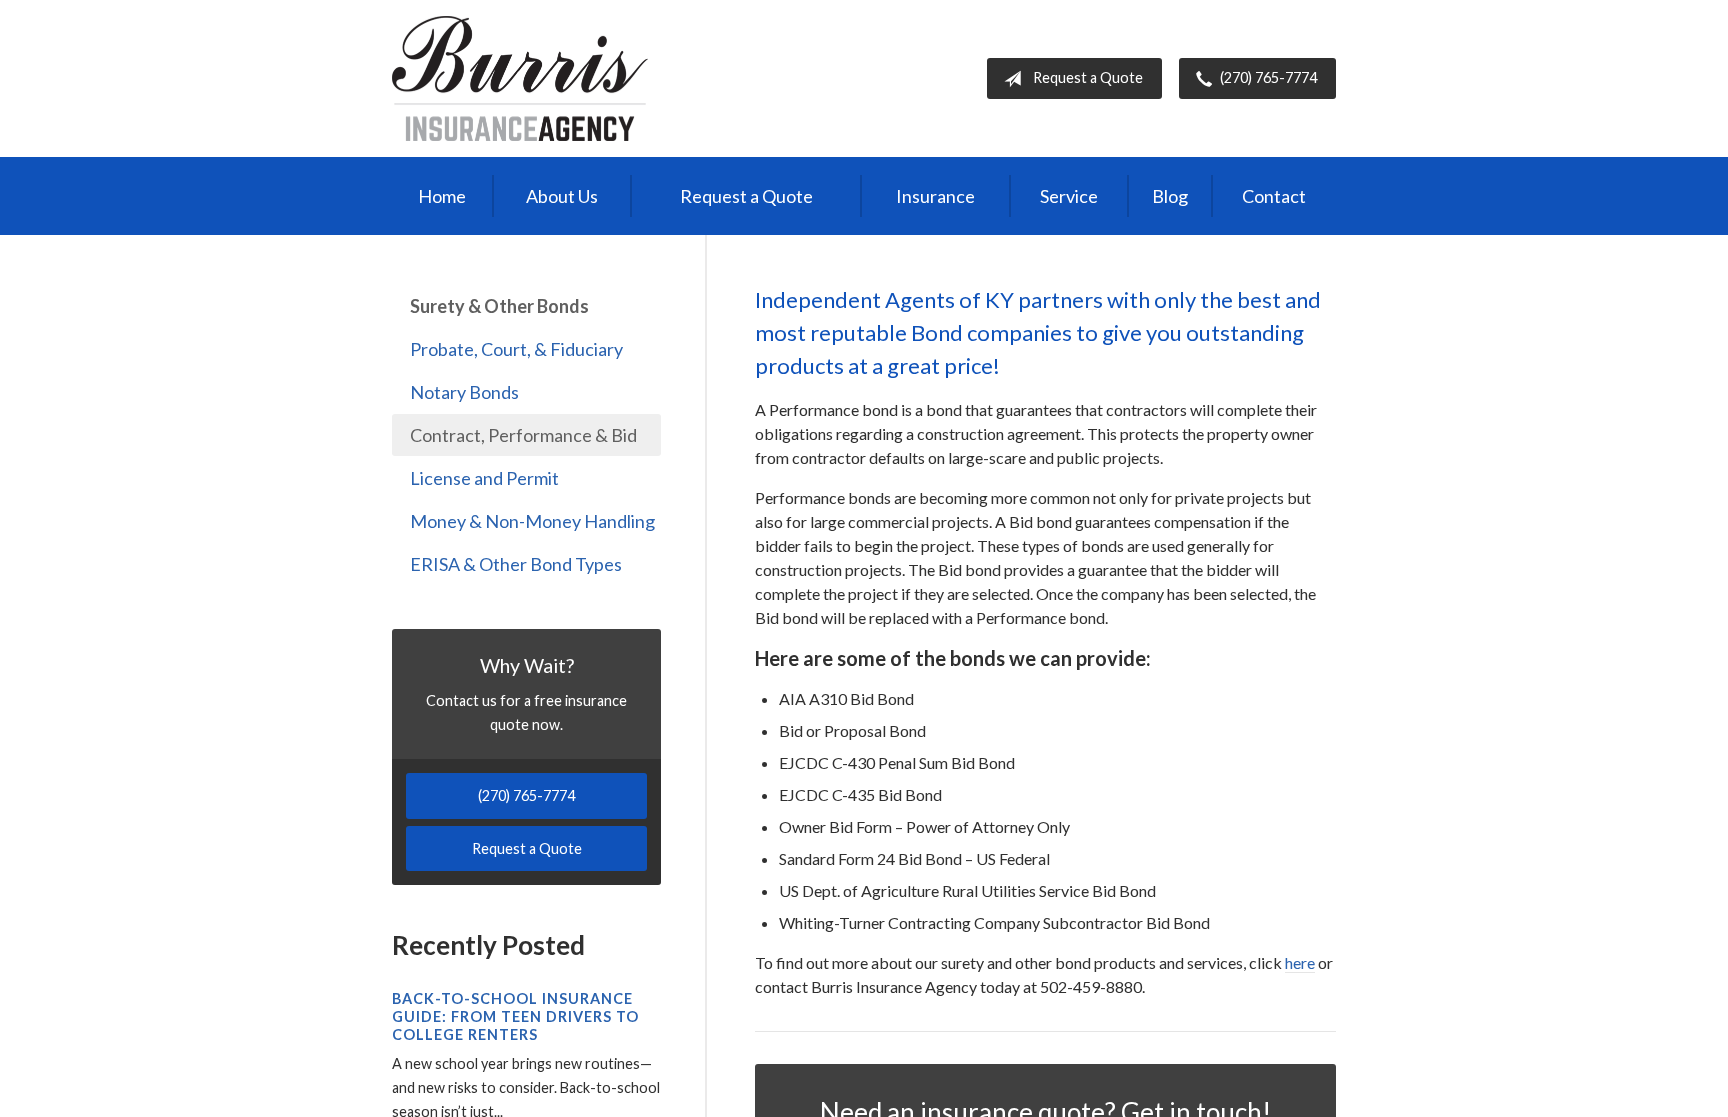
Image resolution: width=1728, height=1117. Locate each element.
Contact (1274, 196)
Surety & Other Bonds (499, 306)
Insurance (935, 196)
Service (1069, 196)
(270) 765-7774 (1268, 77)
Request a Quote (1088, 77)
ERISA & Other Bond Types (516, 564)
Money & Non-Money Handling (532, 521)
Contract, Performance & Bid (523, 435)
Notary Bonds (464, 392)
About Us (562, 196)
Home (442, 196)
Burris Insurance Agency (520, 78)
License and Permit (484, 478)
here (1300, 962)
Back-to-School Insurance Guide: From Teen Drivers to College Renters (515, 1016)
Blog (1170, 196)
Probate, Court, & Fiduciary (516, 349)
